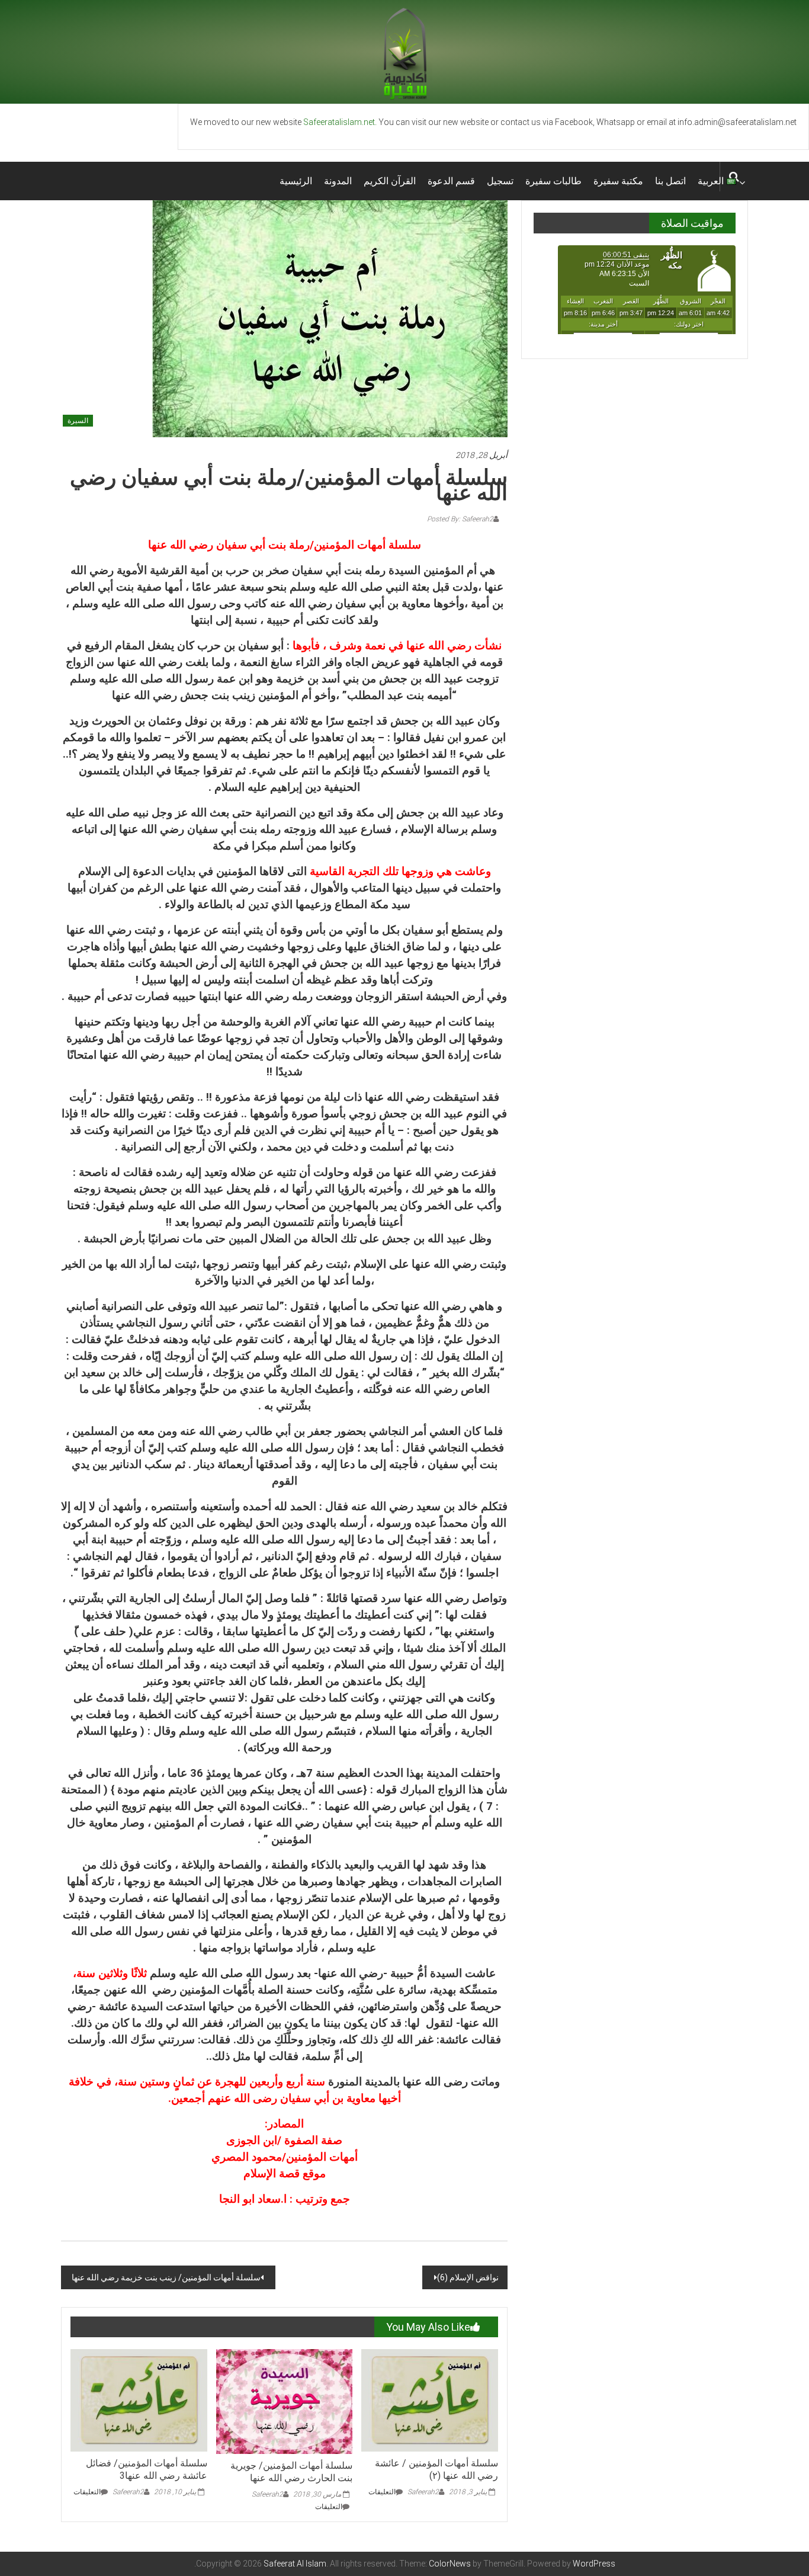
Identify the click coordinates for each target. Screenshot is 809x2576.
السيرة (78, 421)
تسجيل (500, 181)
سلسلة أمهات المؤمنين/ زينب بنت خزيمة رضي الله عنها (165, 2277)
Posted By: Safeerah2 (460, 519)
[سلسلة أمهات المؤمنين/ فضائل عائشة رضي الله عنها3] (139, 2399)
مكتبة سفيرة (618, 181)
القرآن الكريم (390, 181)
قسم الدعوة (451, 181)
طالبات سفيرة (553, 181)
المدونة (338, 181)
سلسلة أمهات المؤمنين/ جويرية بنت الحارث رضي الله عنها (291, 2472)
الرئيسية (296, 181)
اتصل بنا (670, 181)
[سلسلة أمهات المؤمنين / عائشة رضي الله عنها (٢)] (430, 2399)
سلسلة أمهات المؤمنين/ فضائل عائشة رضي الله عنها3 (147, 2469)
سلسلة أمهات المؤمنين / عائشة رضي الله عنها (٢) (436, 2469)
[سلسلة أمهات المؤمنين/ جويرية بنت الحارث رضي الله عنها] (285, 2401)
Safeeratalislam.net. (340, 122)
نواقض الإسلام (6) (468, 2277)
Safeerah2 (128, 2492)
